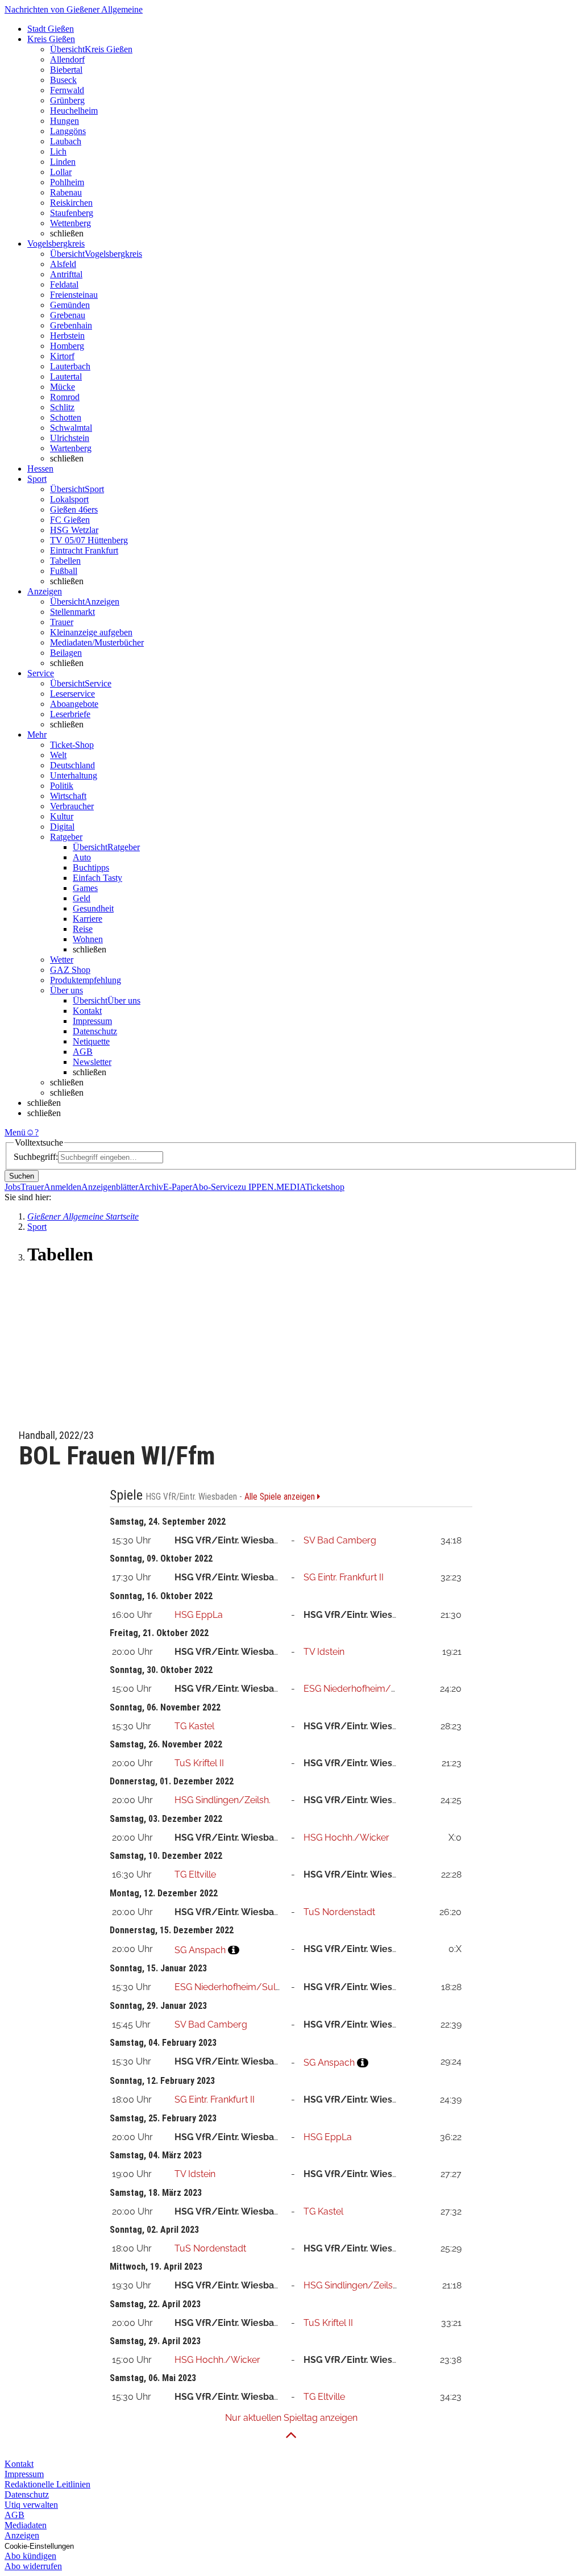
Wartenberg (71, 448)
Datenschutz (95, 1031)
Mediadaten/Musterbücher (97, 642)
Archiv (151, 1187)
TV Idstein (324, 1652)
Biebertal (66, 70)
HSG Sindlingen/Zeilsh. (223, 1800)
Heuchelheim (74, 111)
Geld (82, 898)
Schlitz (62, 407)
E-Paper (178, 1187)
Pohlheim (67, 182)
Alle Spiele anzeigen (281, 1497)
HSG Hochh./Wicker (346, 1838)
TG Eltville (195, 1874)
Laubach (66, 141)
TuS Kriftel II (199, 1763)
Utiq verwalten (31, 2505)
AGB (83, 1052)
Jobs (13, 1187)
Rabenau (66, 192)
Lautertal (66, 376)
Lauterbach (70, 366)
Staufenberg (72, 213)
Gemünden (70, 305)
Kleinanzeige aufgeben (91, 632)
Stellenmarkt (72, 612)
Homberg (67, 346)
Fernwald (67, 90)
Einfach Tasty (97, 878)
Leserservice (72, 694)
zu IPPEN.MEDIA (271, 1187)
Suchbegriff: (36, 1157)
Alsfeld (63, 264)
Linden (63, 162)
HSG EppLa (199, 1615)
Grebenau (68, 315)
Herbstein (67, 336)
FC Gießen (70, 520)
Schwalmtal (71, 428)
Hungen (65, 121)
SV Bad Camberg (340, 1540)
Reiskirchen (71, 203)
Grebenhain (71, 325)
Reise (83, 929)
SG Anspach (200, 1950)
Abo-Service (215, 1187)
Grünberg (67, 100)
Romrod (65, 397)
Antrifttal (66, 274)
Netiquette (91, 1041)
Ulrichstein (70, 438)
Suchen (22, 1176)
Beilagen (66, 653)
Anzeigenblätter (110, 1187)
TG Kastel (194, 1726)
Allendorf (67, 59)
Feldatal (64, 284)
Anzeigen (22, 2535)
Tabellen (65, 561)
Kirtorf (62, 356)
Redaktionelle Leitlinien (47, 2484)
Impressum (92, 1021)
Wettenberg (70, 223)
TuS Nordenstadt (339, 1912)
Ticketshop (325, 1187)
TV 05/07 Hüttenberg (89, 540)
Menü (15, 1132)
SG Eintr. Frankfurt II (344, 1577)
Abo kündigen (30, 2556)
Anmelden (63, 1187)
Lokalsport (69, 499)
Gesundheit (93, 908)
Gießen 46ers (74, 509)
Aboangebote (74, 704)
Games (85, 888)
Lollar (61, 172)
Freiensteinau (74, 295)
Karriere (88, 919)
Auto (82, 857)
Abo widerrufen (33, 2566)
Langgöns (68, 131)
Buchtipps (91, 867)
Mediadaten (26, 2525)
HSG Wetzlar (74, 530)
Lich (58, 151)
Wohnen (88, 939)
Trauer (62, 622)
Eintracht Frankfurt (84, 550)
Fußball (64, 571)
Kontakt (87, 1011)
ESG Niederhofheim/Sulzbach (367, 1689)
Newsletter (92, 1062)
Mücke (63, 387)
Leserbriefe (70, 714)
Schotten (66, 417)
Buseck (63, 80)
